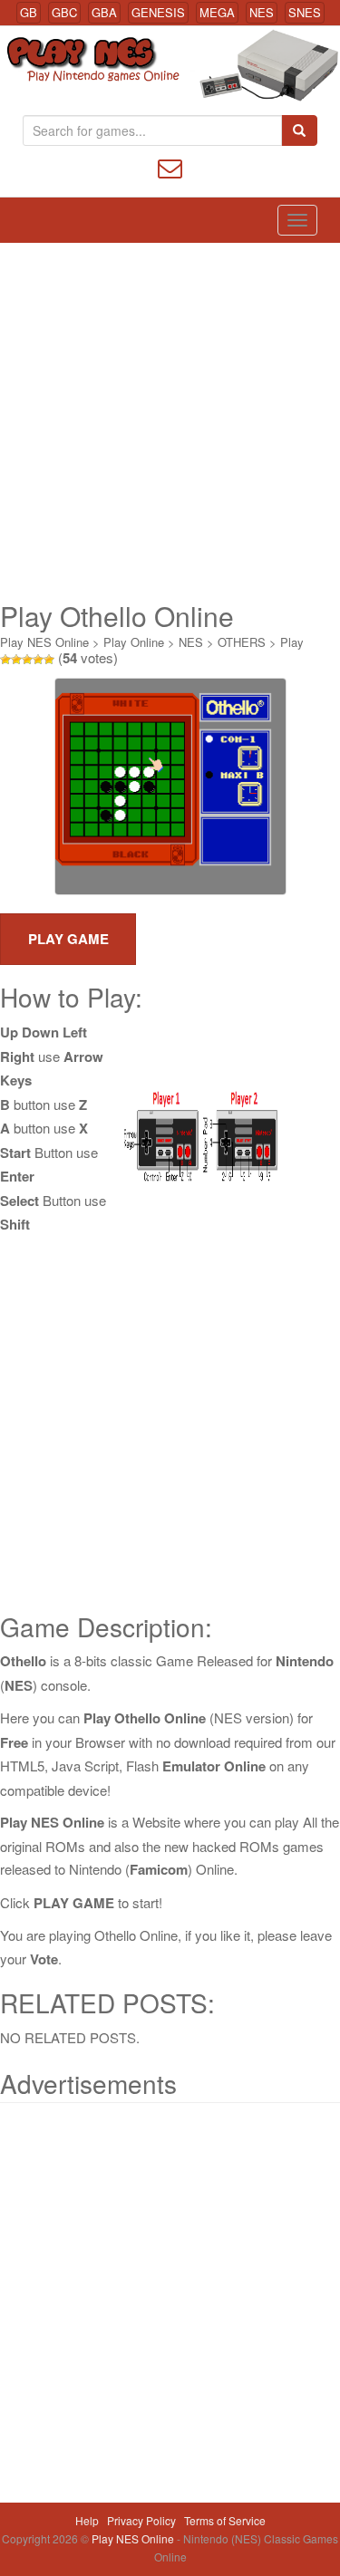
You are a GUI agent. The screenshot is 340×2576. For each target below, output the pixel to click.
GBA (104, 12)
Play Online (134, 642)
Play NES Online (44, 642)
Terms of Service (225, 2520)
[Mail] (170, 166)
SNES (305, 12)
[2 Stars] (16, 660)
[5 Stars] (49, 660)
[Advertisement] (170, 422)
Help (87, 2520)
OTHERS (242, 642)
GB (29, 12)
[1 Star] (5, 660)
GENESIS (158, 12)
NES (262, 12)
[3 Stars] (27, 660)
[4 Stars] (38, 660)
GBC (64, 12)
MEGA (217, 12)
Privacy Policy (141, 2520)
